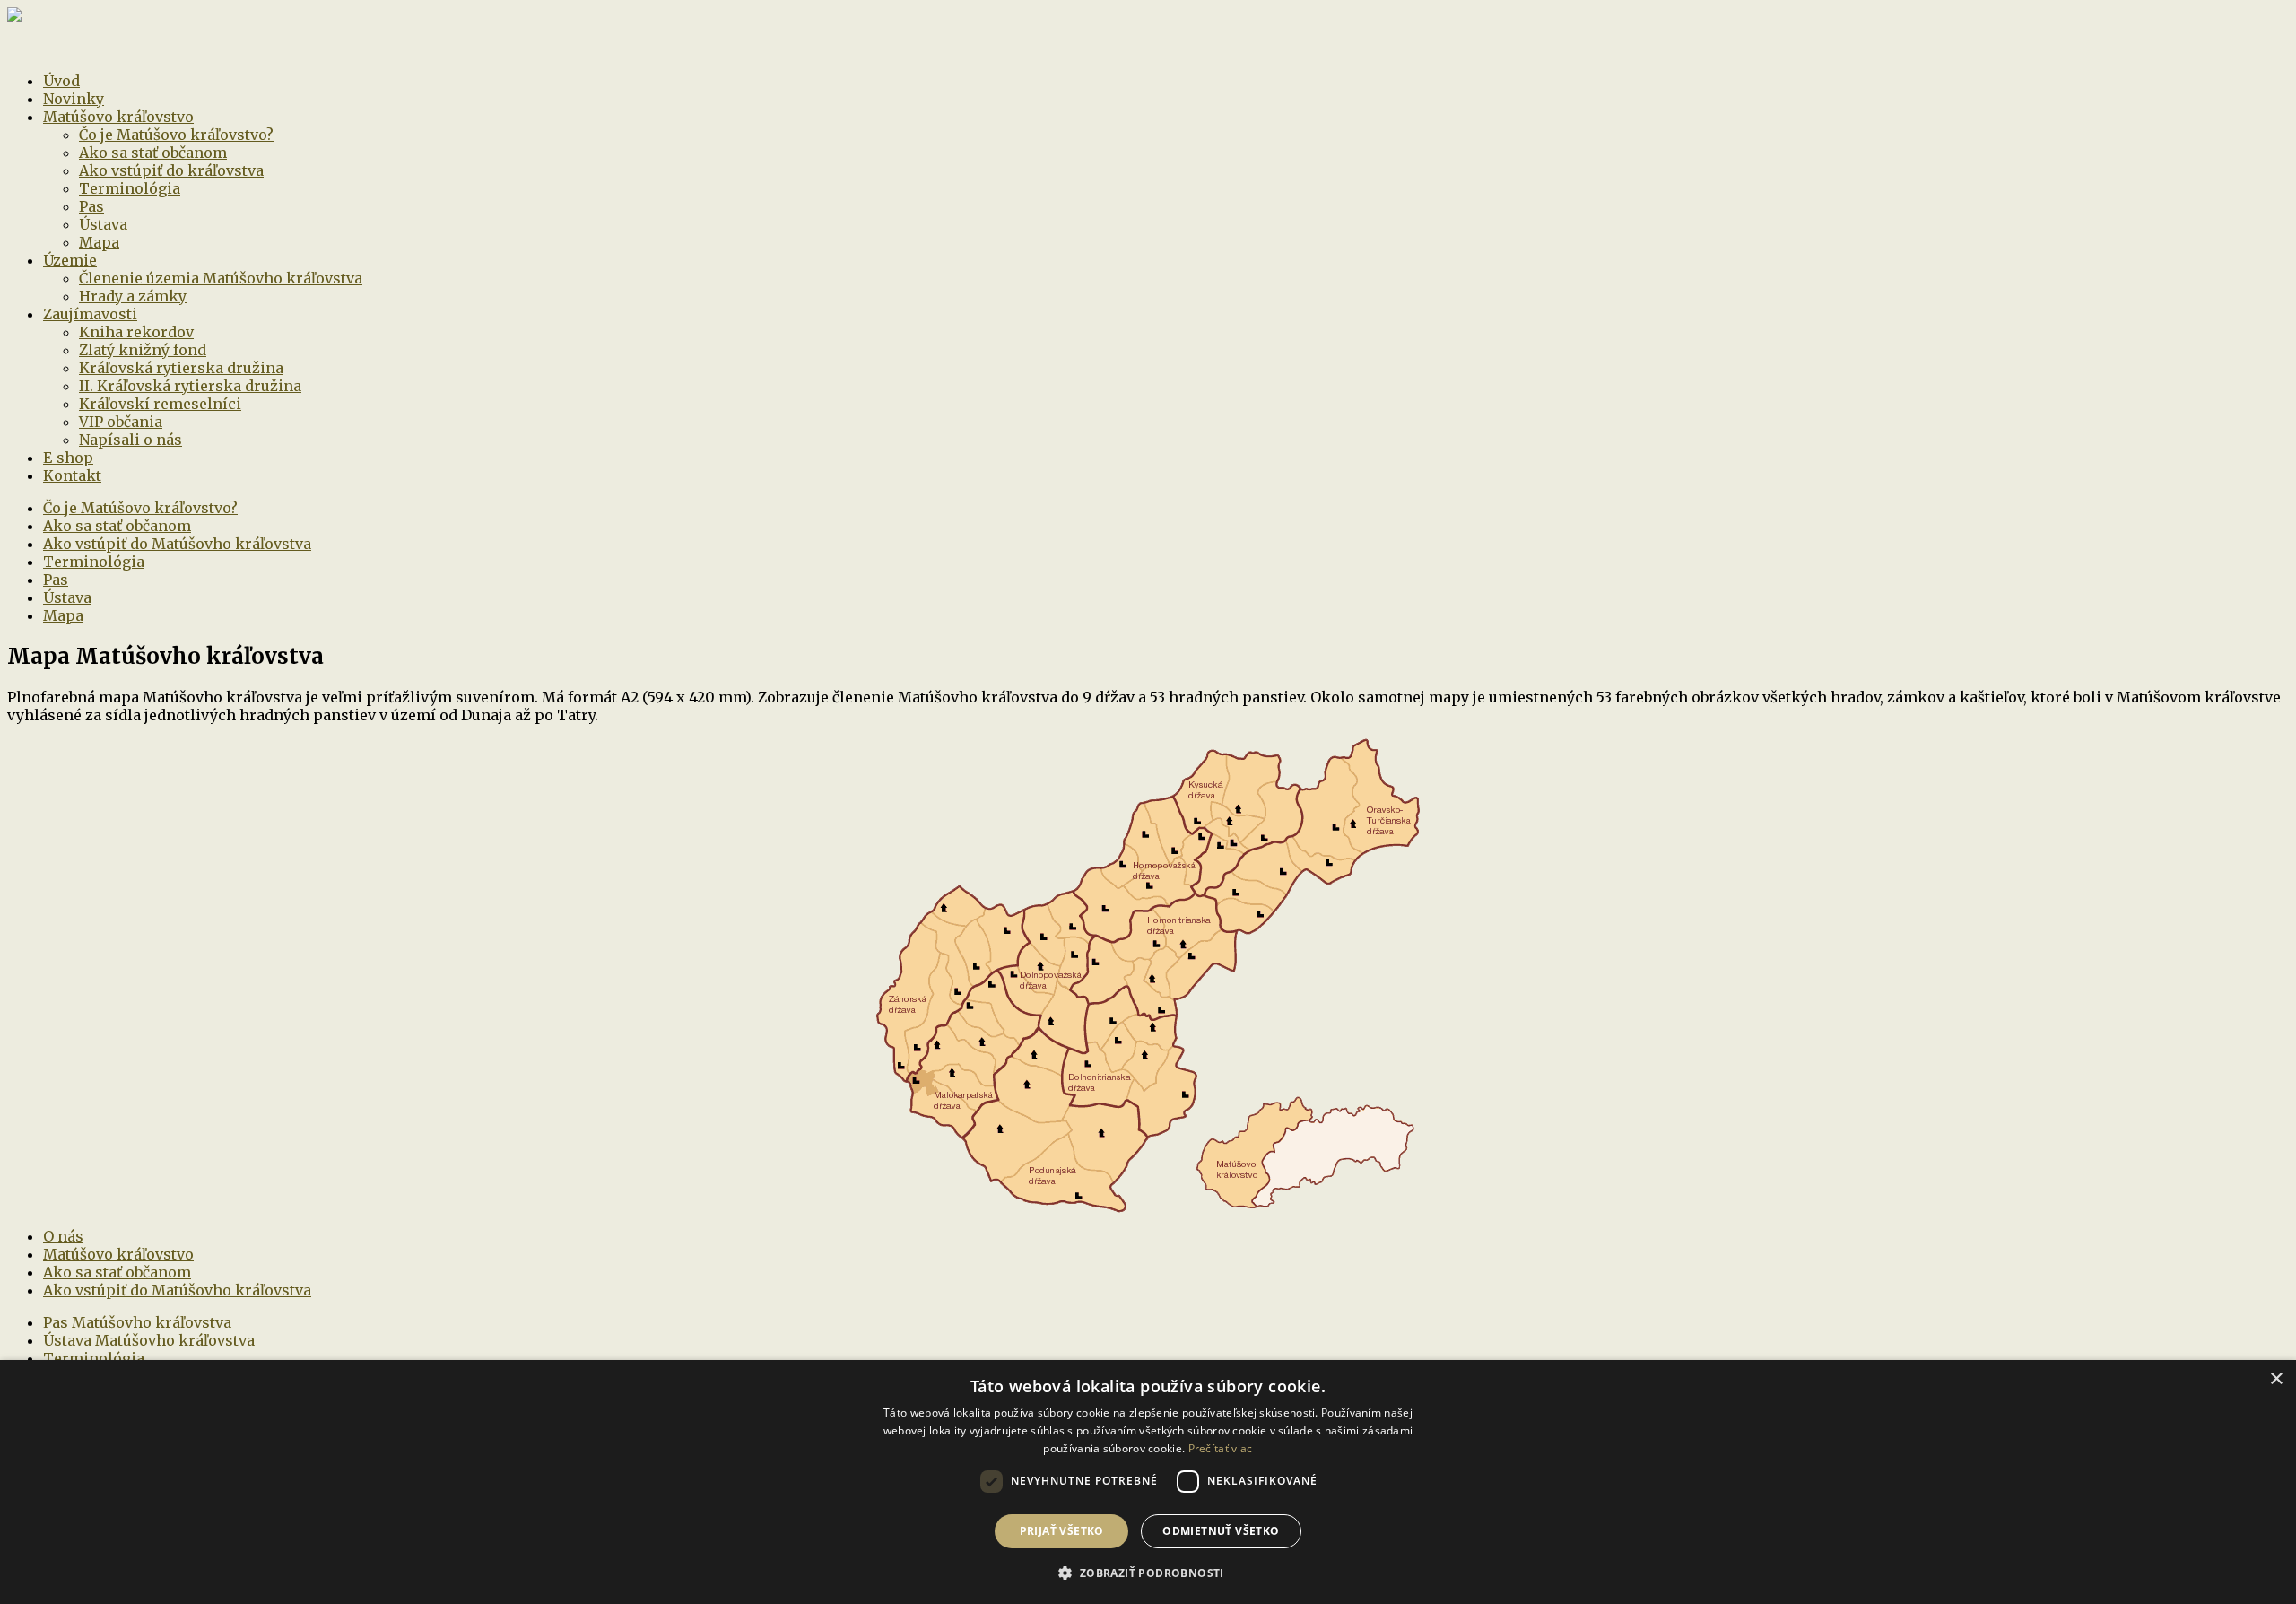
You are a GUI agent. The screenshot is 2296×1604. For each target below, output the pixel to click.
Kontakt (72, 475)
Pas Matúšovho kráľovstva (137, 1322)
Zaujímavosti (90, 314)
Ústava (103, 224)
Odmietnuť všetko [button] (1221, 1531)
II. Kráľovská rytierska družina (190, 386)
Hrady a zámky (133, 296)
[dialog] (1148, 1482)
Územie (70, 260)
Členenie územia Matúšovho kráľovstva (221, 278)
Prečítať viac (1221, 1448)
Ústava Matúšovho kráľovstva (149, 1340)
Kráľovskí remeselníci (160, 404)
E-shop (68, 458)
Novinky (74, 99)
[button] (1148, 1572)
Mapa (99, 242)
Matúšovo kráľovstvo (118, 117)
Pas (91, 206)
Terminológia (130, 188)
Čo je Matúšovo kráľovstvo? (176, 135)
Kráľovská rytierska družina (181, 368)
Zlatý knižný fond (143, 350)
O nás (63, 1236)
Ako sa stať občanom (153, 153)
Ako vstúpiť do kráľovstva (171, 170)
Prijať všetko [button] (1062, 1531)
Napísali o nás (130, 440)
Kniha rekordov (136, 332)
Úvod (61, 81)
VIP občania (121, 422)
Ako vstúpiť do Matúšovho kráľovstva (177, 544)
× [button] (2276, 1379)
